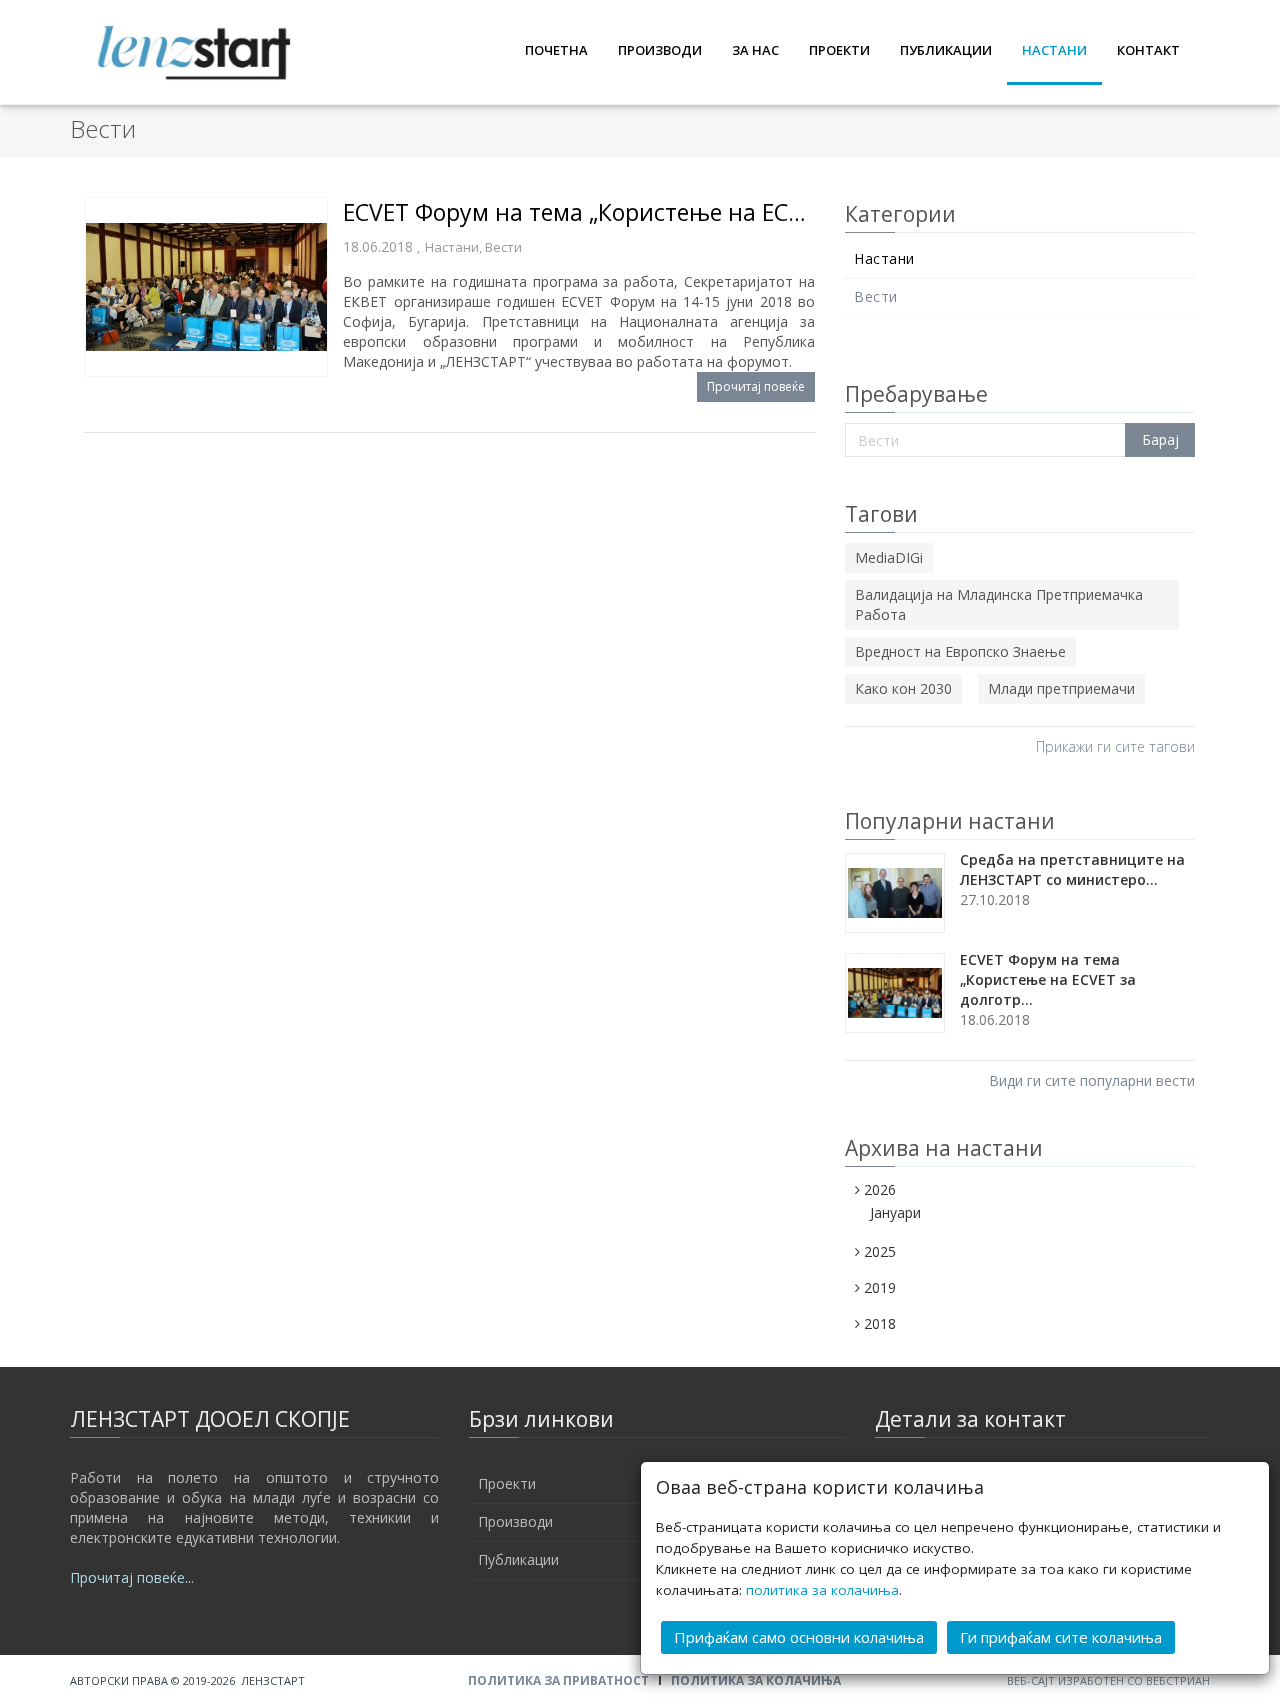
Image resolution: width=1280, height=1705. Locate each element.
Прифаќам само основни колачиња (799, 1637)
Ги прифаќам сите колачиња (1061, 1637)
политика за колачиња (822, 1590)
